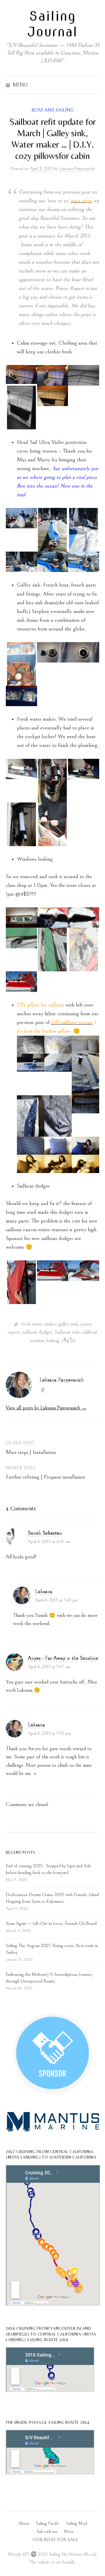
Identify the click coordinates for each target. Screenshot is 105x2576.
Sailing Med (76, 2523)
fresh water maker (38, 1324)
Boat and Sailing (52, 110)
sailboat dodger (37, 1332)
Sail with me (47, 2532)
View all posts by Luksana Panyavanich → (46, 1408)
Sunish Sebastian (45, 1533)
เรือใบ (69, 1341)
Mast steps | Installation (31, 1452)
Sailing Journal (52, 24)
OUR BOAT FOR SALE (55, 2540)
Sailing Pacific (48, 2523)
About (24, 2523)
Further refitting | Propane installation (45, 1477)
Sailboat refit (67, 1332)
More (69, 2532)
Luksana (44, 1591)
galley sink (68, 1324)
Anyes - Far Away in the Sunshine (63, 1658)
